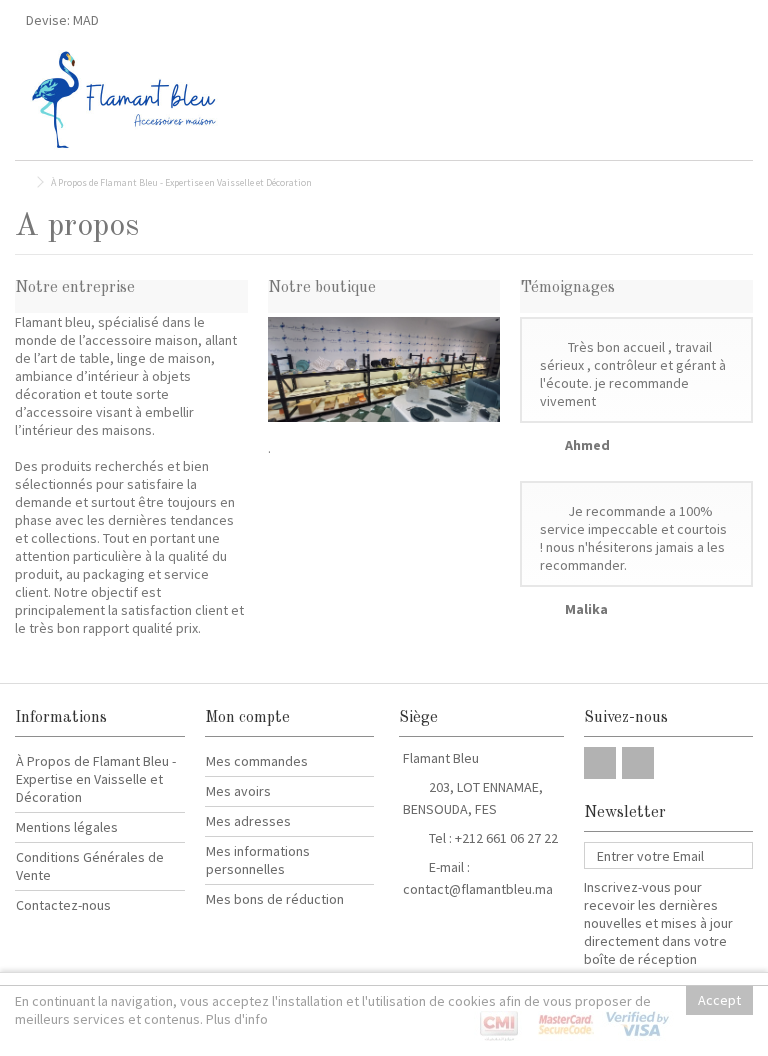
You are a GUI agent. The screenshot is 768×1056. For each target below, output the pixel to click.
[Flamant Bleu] (299, 100)
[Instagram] (638, 763)
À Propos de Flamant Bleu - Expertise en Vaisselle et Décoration (96, 779)
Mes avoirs (238, 791)
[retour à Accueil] (21, 182)
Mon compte (247, 718)
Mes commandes (257, 761)
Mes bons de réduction (275, 899)
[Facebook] (600, 763)
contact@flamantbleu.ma (478, 889)
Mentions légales (67, 827)
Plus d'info (237, 1019)
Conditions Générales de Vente (90, 866)
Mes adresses (248, 821)
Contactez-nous (63, 905)
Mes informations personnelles (258, 860)
